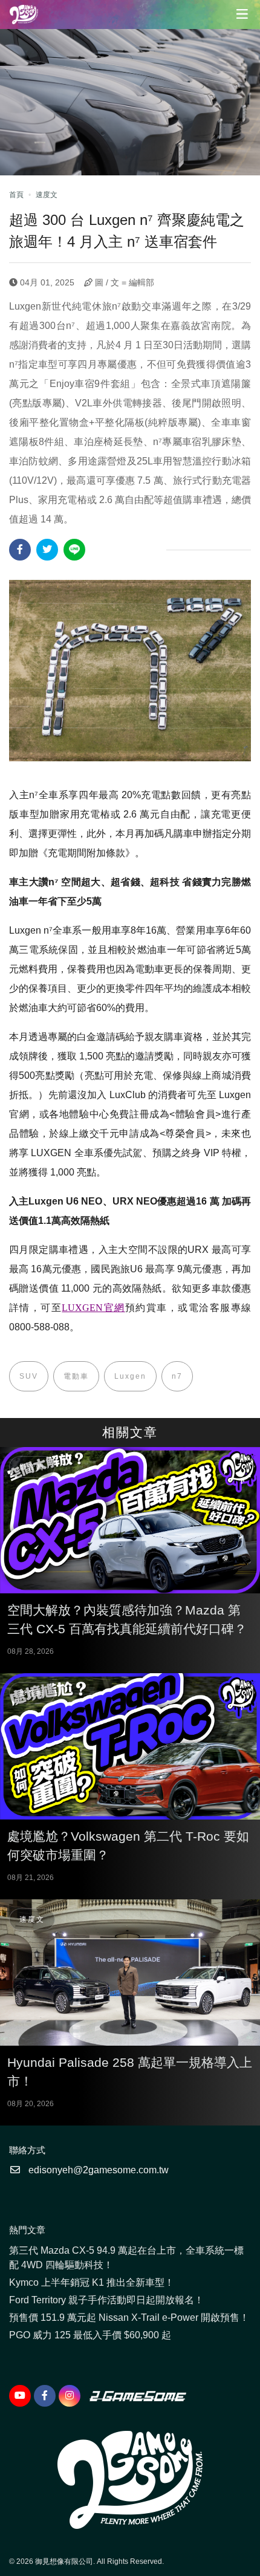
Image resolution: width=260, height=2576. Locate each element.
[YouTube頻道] (20, 2396)
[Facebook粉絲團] (45, 2396)
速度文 (47, 195)
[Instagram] (70, 2396)
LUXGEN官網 (93, 1308)
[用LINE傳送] (74, 550)
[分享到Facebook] (20, 550)
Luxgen (130, 1376)
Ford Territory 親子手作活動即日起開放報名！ (106, 2300)
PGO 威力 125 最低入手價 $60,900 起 (90, 2335)
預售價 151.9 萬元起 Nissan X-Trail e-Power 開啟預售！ (129, 2317)
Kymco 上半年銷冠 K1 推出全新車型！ (92, 2282)
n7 (177, 1376)
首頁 (16, 195)
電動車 (76, 1376)
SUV (29, 1376)
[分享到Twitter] (47, 550)
